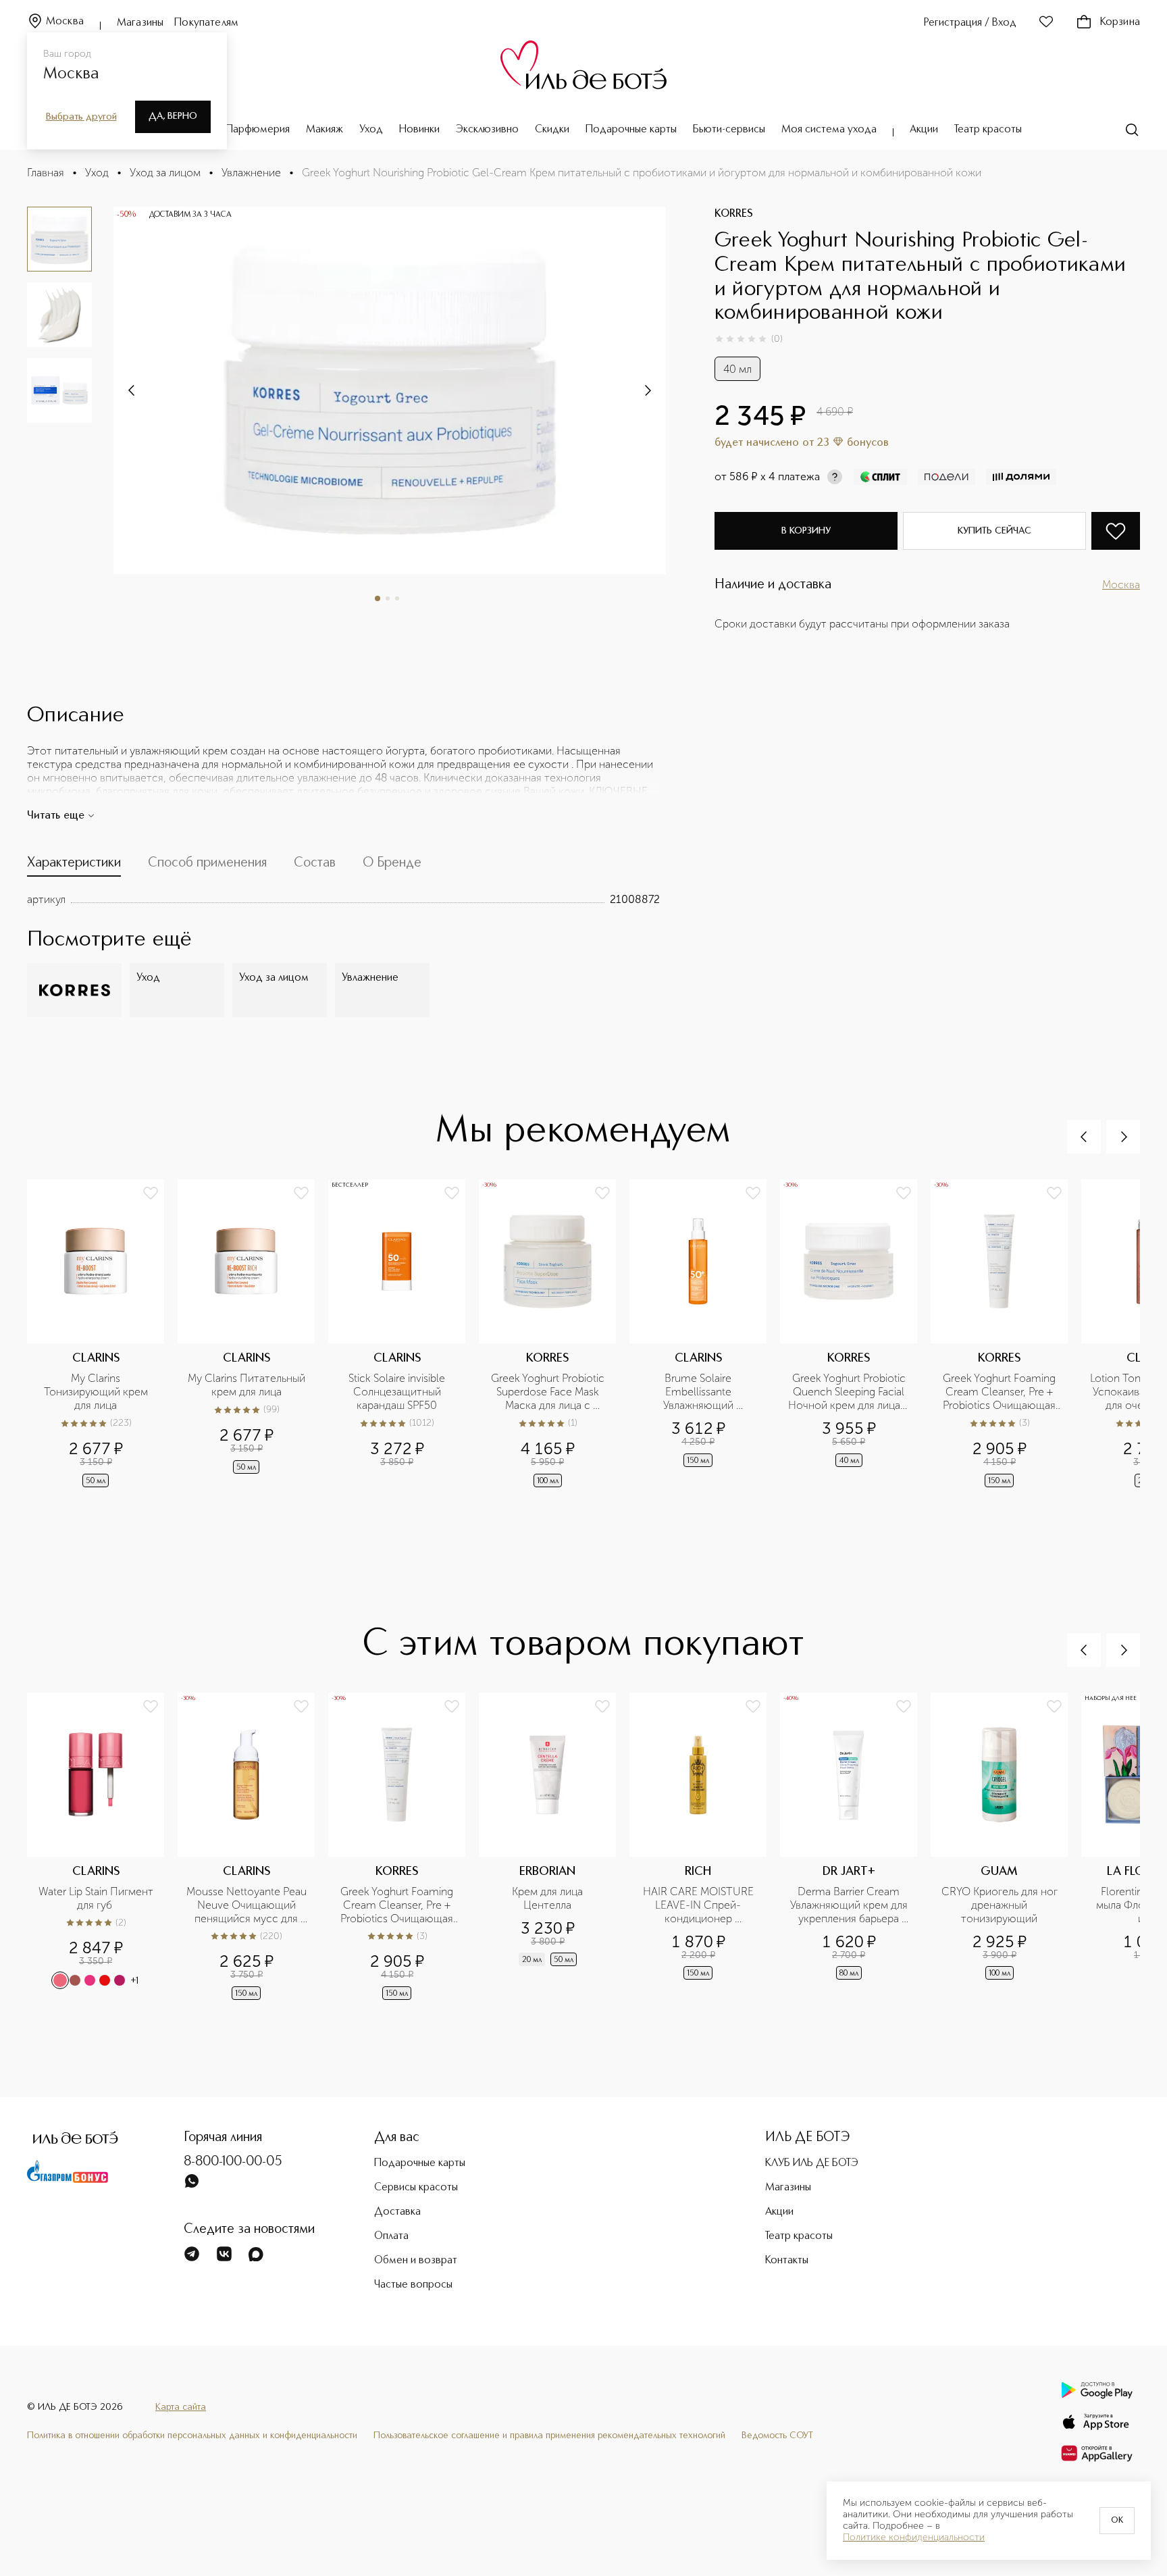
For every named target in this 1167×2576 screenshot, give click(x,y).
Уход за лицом (165, 173)
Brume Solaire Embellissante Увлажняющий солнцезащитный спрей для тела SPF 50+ (699, 1392)
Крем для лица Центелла (549, 1898)
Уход (371, 130)
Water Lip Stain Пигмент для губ (97, 1898)
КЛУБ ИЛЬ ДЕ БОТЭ (812, 2163)
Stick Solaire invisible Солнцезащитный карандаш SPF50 (398, 1392)
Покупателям (206, 23)
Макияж (325, 130)
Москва (65, 22)
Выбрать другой (81, 117)
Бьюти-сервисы (729, 130)
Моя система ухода (829, 130)
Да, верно (173, 116)
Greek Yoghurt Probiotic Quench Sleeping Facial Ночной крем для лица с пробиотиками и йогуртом (849, 1392)
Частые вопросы (413, 2285)
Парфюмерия (258, 130)
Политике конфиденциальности (914, 2538)
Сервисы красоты (416, 2188)
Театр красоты (988, 130)
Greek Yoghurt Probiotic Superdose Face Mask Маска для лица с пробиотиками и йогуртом (549, 1392)
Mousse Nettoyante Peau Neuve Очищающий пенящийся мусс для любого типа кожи (247, 1905)
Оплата (391, 2236)
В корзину (806, 531)
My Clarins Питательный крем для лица (247, 1385)
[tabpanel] (343, 900)
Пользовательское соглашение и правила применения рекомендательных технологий (549, 2436)
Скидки (552, 130)
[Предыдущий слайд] (1084, 1137)
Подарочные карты (631, 130)
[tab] (74, 866)
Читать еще (56, 816)
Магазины (140, 23)
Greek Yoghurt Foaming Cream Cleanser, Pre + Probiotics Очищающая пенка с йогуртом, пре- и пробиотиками (1000, 1392)
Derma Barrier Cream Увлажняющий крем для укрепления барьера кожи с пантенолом (850, 1905)
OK (1117, 2521)
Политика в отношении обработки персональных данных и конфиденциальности (192, 2436)
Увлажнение (251, 173)
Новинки (419, 130)
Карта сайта (181, 2407)
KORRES (734, 214)
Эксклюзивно (487, 130)
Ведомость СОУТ (777, 2436)
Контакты (787, 2261)
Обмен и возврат (416, 2261)
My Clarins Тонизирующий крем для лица (97, 1392)
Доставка (397, 2212)
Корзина (1120, 22)
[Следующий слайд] (132, 390)
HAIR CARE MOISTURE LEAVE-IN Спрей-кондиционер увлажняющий (700, 1905)
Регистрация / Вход (970, 23)
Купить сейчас (994, 531)
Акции (924, 130)
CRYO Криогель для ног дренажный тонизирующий (1001, 1905)
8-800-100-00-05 (233, 2162)
